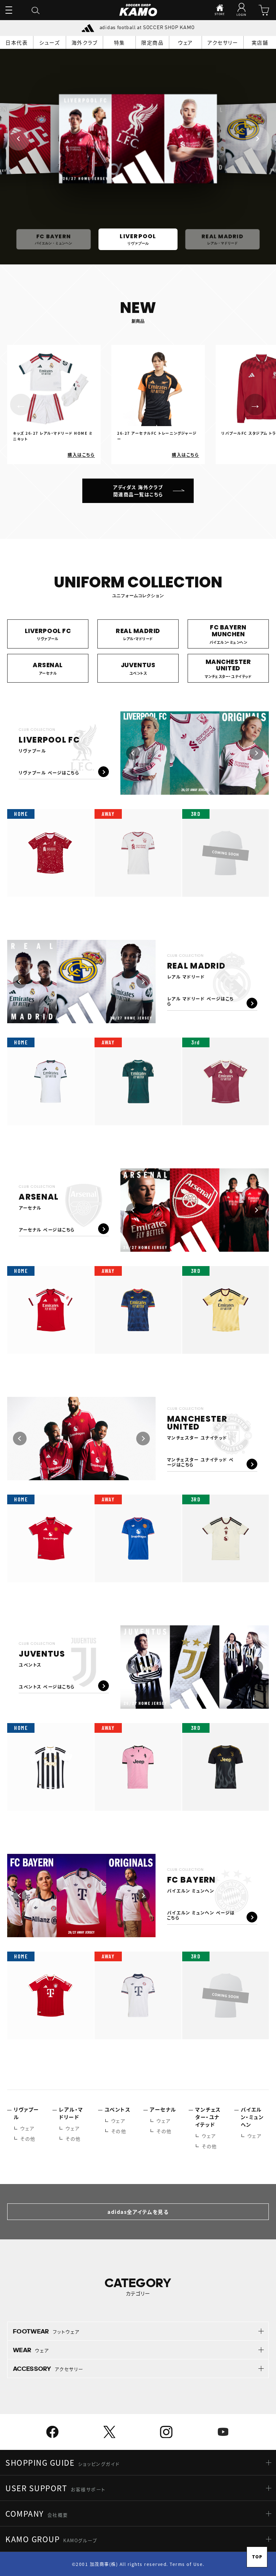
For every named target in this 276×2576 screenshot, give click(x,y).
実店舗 (260, 42)
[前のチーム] (18, 139)
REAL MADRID (138, 634)
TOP (257, 2557)
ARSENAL (48, 668)
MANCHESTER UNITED (228, 668)
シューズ (49, 42)
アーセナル (163, 2109)
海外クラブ (85, 42)
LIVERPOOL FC (48, 634)
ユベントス (118, 2109)
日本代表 (17, 42)
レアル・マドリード (71, 2113)
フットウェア (46, 2332)
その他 (28, 2139)
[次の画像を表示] (256, 753)
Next (255, 405)
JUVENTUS (138, 668)
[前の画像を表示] (133, 753)
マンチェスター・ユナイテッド (208, 2117)
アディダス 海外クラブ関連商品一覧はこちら (138, 491)
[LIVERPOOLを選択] (138, 139)
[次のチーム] (258, 139)
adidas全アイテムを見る (138, 2212)
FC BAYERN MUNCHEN (228, 634)
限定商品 (152, 42)
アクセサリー (223, 42)
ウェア (185, 42)
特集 (119, 42)
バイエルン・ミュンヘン (252, 2117)
